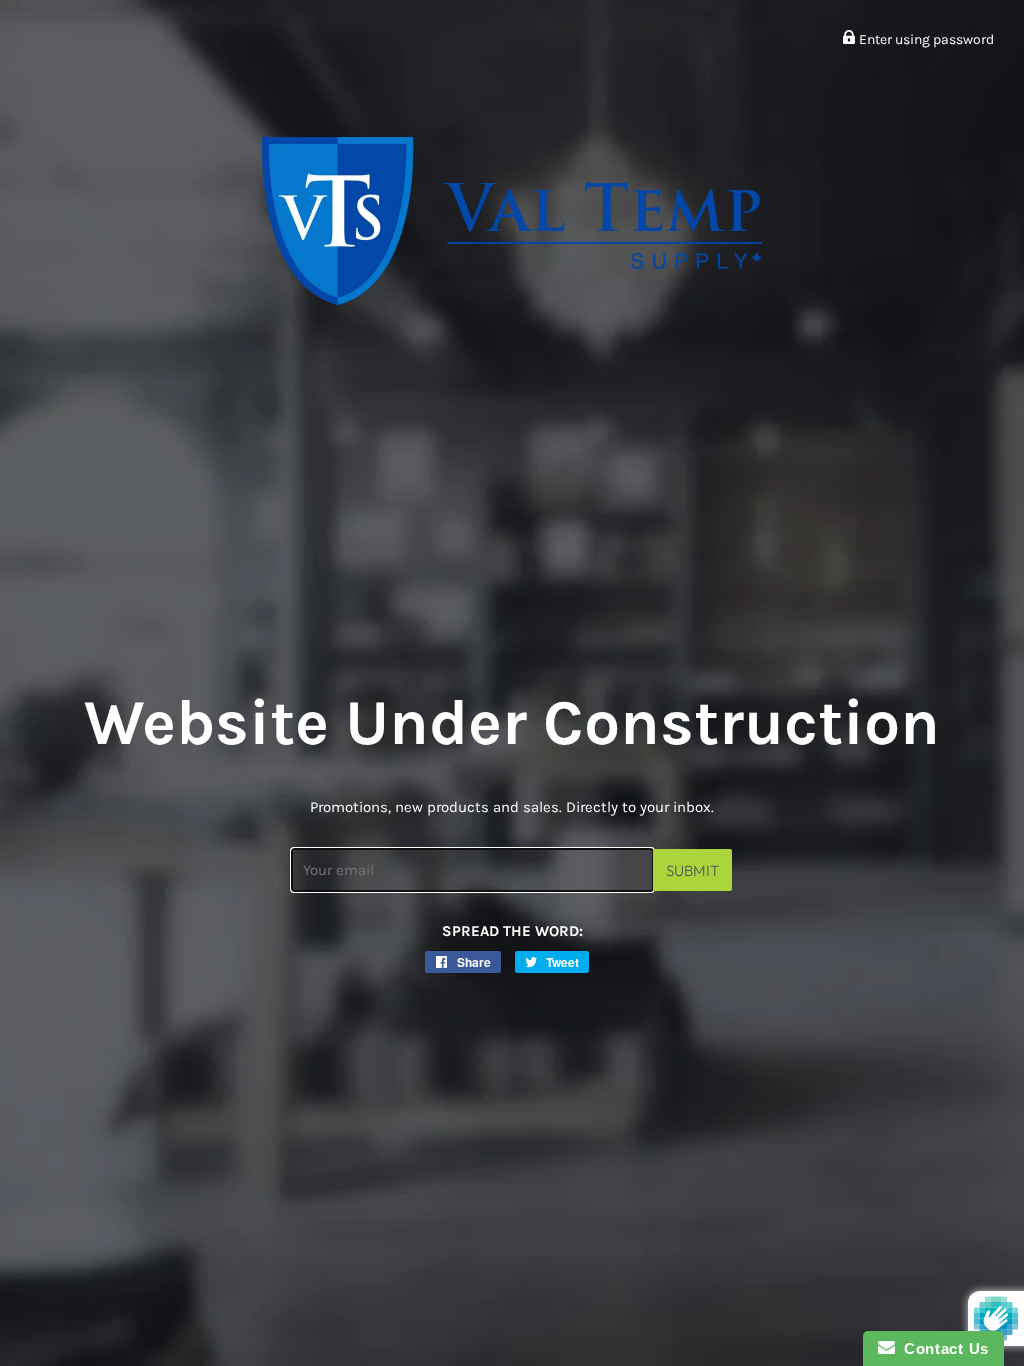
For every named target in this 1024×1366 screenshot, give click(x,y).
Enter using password (925, 39)
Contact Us (942, 1348)
